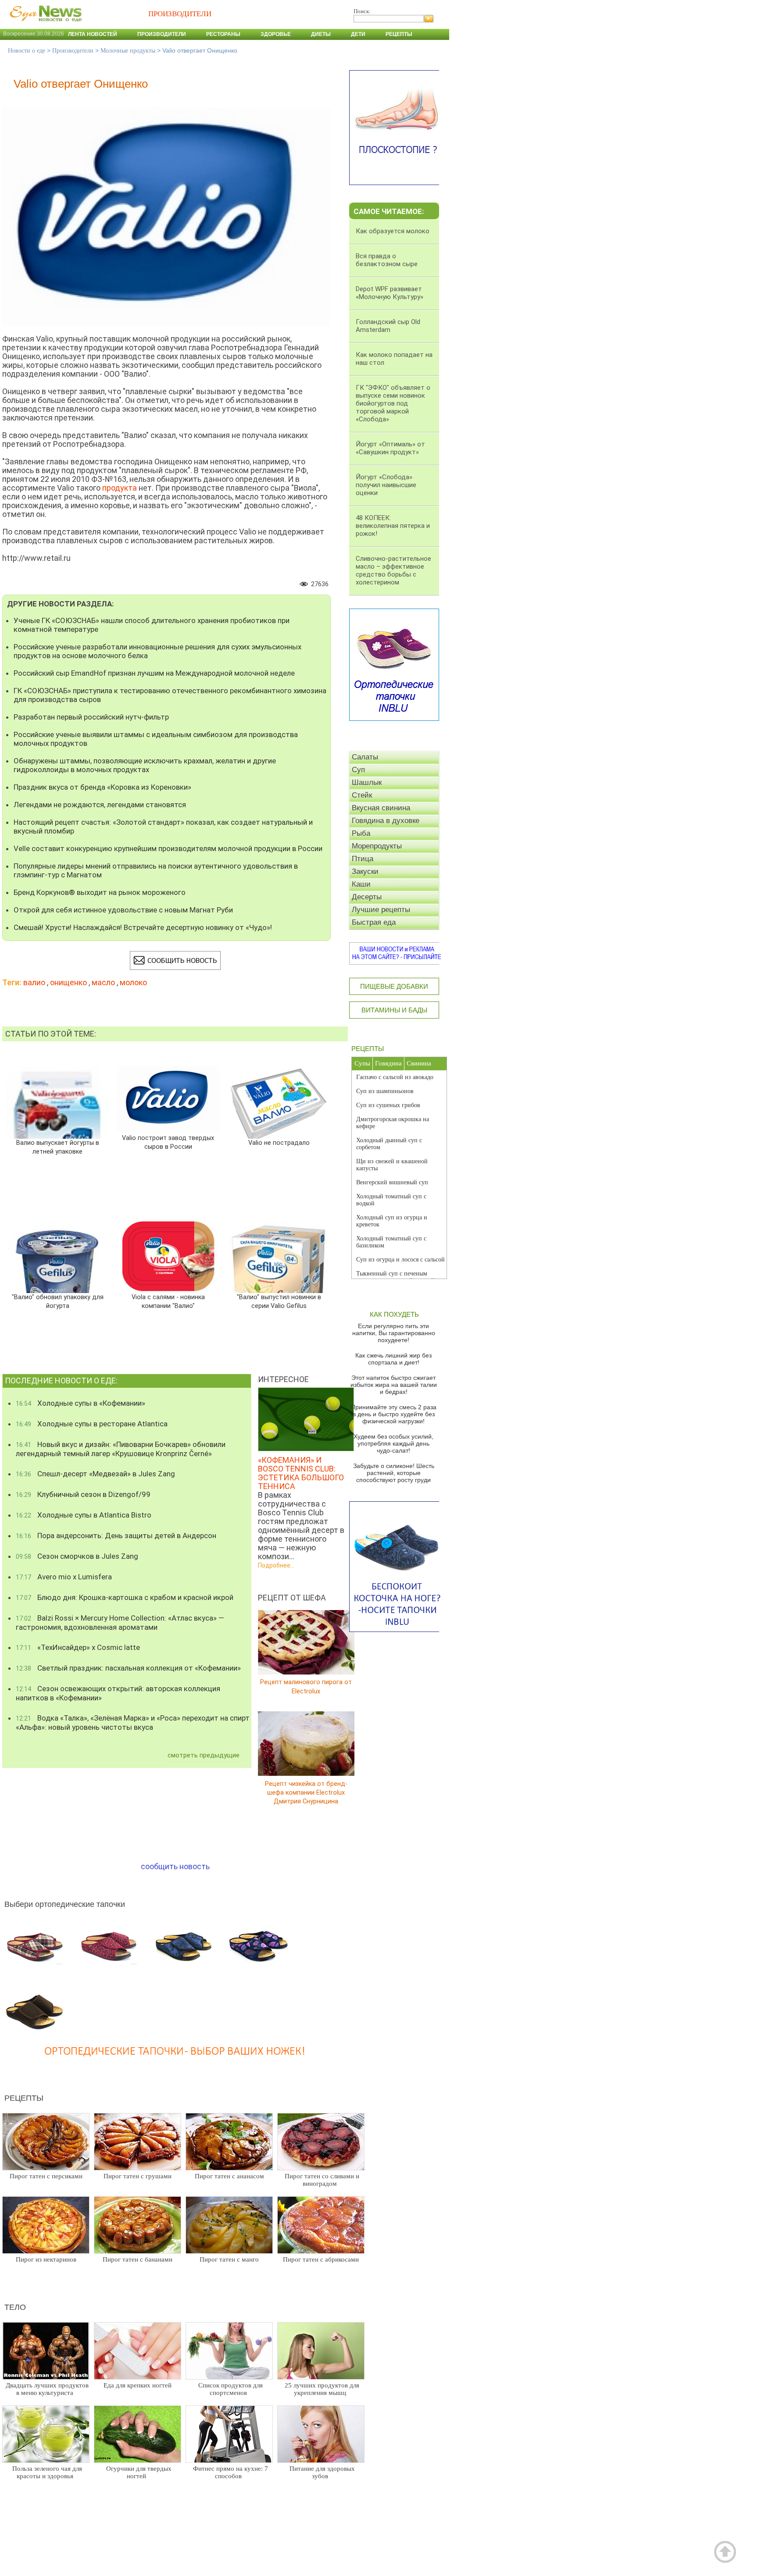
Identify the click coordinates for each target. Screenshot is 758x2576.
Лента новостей (93, 34)
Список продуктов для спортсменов (231, 2389)
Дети (358, 34)
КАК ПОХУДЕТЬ (394, 1314)
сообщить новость (175, 1866)
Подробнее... (276, 1565)
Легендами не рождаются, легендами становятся (100, 805)
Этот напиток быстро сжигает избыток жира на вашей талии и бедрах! (394, 1385)
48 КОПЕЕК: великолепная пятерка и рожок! (393, 526)
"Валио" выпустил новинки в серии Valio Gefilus (279, 1302)
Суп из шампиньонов (385, 1091)
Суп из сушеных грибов (388, 1105)
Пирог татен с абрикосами (321, 2259)
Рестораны (223, 34)
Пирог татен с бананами (138, 2259)
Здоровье (276, 34)
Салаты (365, 757)
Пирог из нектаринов (46, 2259)
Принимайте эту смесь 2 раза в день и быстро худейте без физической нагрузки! (394, 1414)
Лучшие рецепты (381, 910)
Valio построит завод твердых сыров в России (168, 1142)
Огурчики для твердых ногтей (139, 2472)
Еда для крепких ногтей (138, 2385)
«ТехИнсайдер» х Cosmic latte (78, 1647)
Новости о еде (27, 51)
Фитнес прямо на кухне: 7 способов (231, 2472)
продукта (120, 488)
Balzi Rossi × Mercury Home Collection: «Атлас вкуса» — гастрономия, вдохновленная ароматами (120, 1623)
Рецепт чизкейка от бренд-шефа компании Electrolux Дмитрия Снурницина (306, 1792)
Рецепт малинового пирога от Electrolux (306, 1687)
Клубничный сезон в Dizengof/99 (83, 1494)
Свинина (419, 1063)
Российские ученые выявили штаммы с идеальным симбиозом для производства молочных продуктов (156, 739)
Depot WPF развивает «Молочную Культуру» (390, 293)
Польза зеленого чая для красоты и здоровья (47, 2472)
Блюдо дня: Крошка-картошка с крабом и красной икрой (125, 1597)
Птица (363, 859)
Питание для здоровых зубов (322, 2472)
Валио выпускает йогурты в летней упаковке (57, 1147)
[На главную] (44, 26)
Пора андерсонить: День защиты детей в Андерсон (116, 1536)
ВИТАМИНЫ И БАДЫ (394, 1010)
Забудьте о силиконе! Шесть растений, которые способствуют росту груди (394, 1473)
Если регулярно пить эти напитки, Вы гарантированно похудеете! (394, 1333)
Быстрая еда (374, 922)
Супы (362, 1063)
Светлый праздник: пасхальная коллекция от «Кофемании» (128, 1668)
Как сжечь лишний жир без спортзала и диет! (393, 1359)
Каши (361, 884)
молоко (133, 982)
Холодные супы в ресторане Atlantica (92, 1424)
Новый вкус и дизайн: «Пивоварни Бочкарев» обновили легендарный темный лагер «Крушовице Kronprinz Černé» (121, 1449)
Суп (358, 770)
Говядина (388, 1063)
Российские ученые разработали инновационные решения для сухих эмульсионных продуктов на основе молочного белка (157, 651)
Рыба (361, 833)
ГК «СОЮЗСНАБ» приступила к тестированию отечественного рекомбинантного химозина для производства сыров (170, 695)
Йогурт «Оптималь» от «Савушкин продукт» (390, 448)
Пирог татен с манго (229, 2259)
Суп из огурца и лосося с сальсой (400, 1259)
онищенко (68, 982)
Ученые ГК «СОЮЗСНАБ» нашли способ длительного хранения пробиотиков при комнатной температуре (152, 625)
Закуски (365, 871)
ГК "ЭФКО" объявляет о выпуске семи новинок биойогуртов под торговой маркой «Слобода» (393, 403)
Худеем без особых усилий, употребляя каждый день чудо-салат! (393, 1443)
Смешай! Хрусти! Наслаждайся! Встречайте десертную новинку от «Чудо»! (143, 927)
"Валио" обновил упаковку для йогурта (57, 1302)
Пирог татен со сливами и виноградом (322, 2180)
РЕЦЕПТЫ (368, 1049)
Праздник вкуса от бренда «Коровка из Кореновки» (102, 787)
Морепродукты (377, 846)
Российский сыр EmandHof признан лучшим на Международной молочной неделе (154, 673)
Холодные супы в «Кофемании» (80, 1403)
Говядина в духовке (386, 821)
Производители (162, 34)
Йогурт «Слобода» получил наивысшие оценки (386, 485)
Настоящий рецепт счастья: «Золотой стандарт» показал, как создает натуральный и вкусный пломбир (163, 827)
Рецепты (399, 34)
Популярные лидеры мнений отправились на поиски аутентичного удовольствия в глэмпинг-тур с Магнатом (156, 870)
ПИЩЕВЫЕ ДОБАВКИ (394, 986)
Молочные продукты (128, 51)
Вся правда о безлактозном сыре (387, 260)
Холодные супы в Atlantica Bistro (84, 1515)
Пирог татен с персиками (46, 2176)
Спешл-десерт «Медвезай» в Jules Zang (95, 1474)
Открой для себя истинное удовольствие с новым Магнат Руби (123, 910)
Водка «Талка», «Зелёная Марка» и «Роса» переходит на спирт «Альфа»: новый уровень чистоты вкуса (133, 1723)
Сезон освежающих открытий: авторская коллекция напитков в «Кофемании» (118, 1693)
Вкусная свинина (381, 808)
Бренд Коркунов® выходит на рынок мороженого (100, 892)
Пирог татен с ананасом (229, 2176)
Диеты (321, 34)
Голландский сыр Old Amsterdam (388, 326)
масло (103, 982)
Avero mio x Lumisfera (64, 1577)
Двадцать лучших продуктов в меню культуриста (47, 2389)
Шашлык (367, 782)
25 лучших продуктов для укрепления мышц (322, 2389)
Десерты (367, 897)
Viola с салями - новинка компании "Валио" (168, 1302)
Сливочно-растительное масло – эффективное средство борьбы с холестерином (393, 570)
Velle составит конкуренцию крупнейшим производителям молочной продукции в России (168, 848)
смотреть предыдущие (204, 1755)
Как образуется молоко (393, 231)
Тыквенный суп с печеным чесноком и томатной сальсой (395, 1277)
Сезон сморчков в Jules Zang (77, 1556)
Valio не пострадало (279, 1143)
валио (34, 982)
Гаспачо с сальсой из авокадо (395, 1077)
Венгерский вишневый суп (392, 1182)
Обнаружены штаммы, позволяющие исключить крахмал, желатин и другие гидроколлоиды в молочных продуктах (145, 765)
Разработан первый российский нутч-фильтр (91, 717)
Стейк (362, 795)
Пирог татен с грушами (138, 2176)
